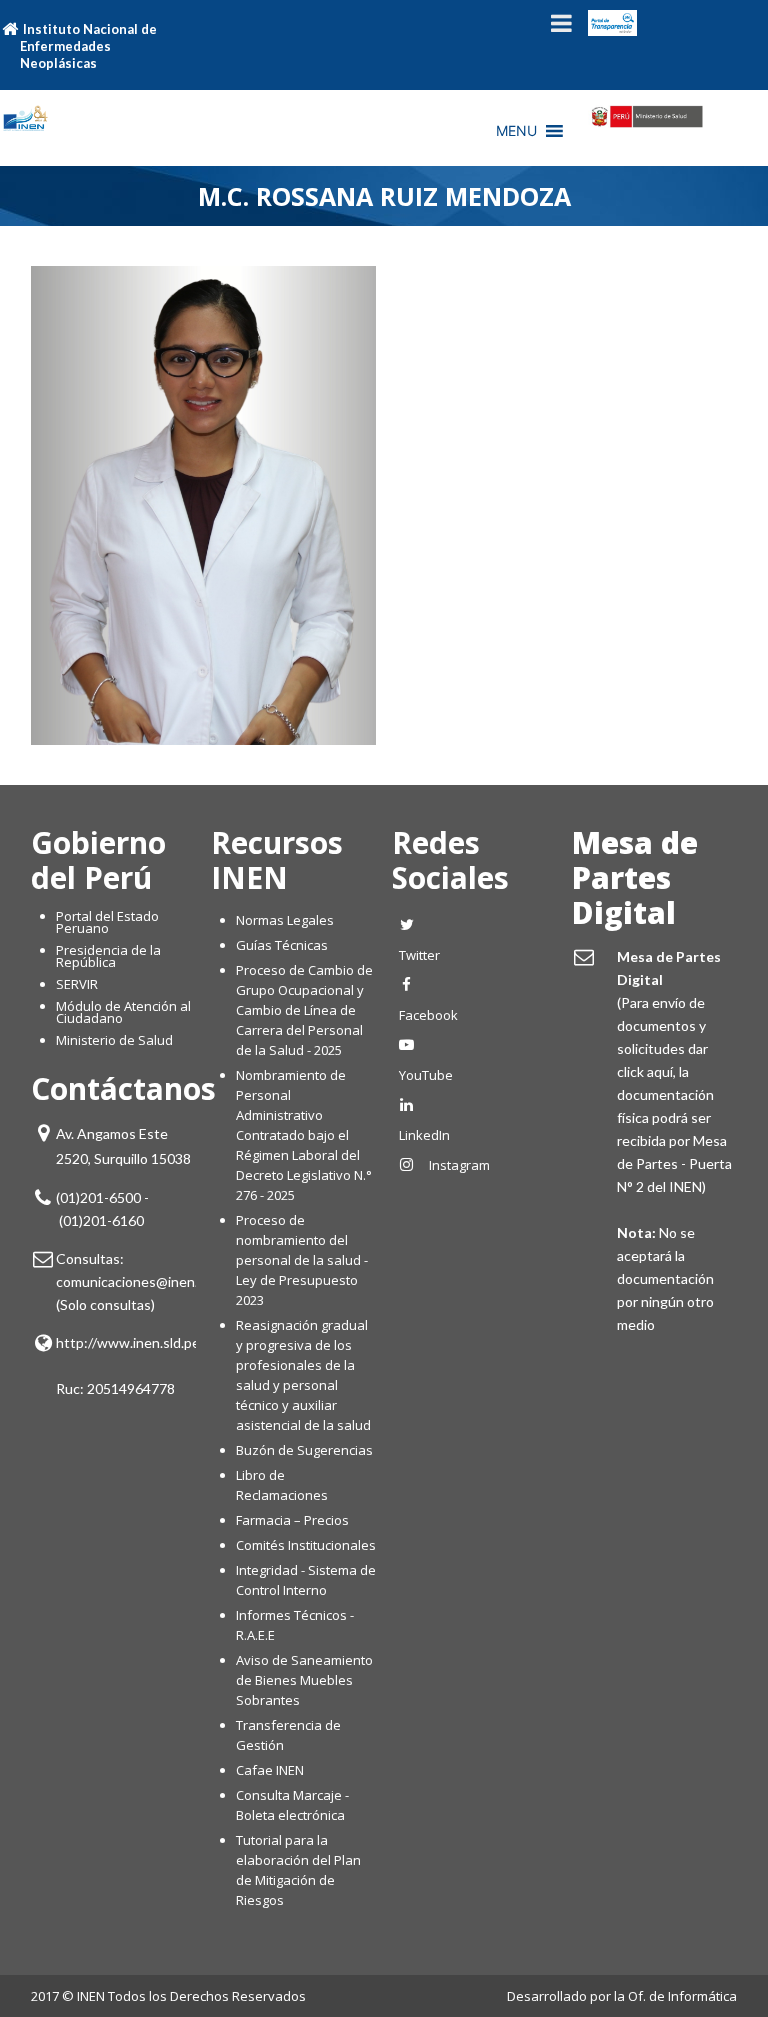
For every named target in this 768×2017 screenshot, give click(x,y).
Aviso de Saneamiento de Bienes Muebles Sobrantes (304, 1680)
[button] (516, 131)
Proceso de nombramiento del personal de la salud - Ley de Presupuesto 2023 (302, 1260)
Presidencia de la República (108, 956)
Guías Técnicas (282, 945)
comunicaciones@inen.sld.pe (145, 1281)
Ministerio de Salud (114, 1040)
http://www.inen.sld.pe (128, 1342)
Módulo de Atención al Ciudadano (123, 1012)
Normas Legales (285, 920)
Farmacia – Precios (292, 1520)
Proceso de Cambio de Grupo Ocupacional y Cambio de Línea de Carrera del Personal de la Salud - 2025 (304, 1010)
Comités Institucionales (306, 1545)
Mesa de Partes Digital (635, 877)
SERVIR (77, 984)
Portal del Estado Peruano (107, 922)
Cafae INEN (270, 1770)
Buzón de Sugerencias (304, 1450)
